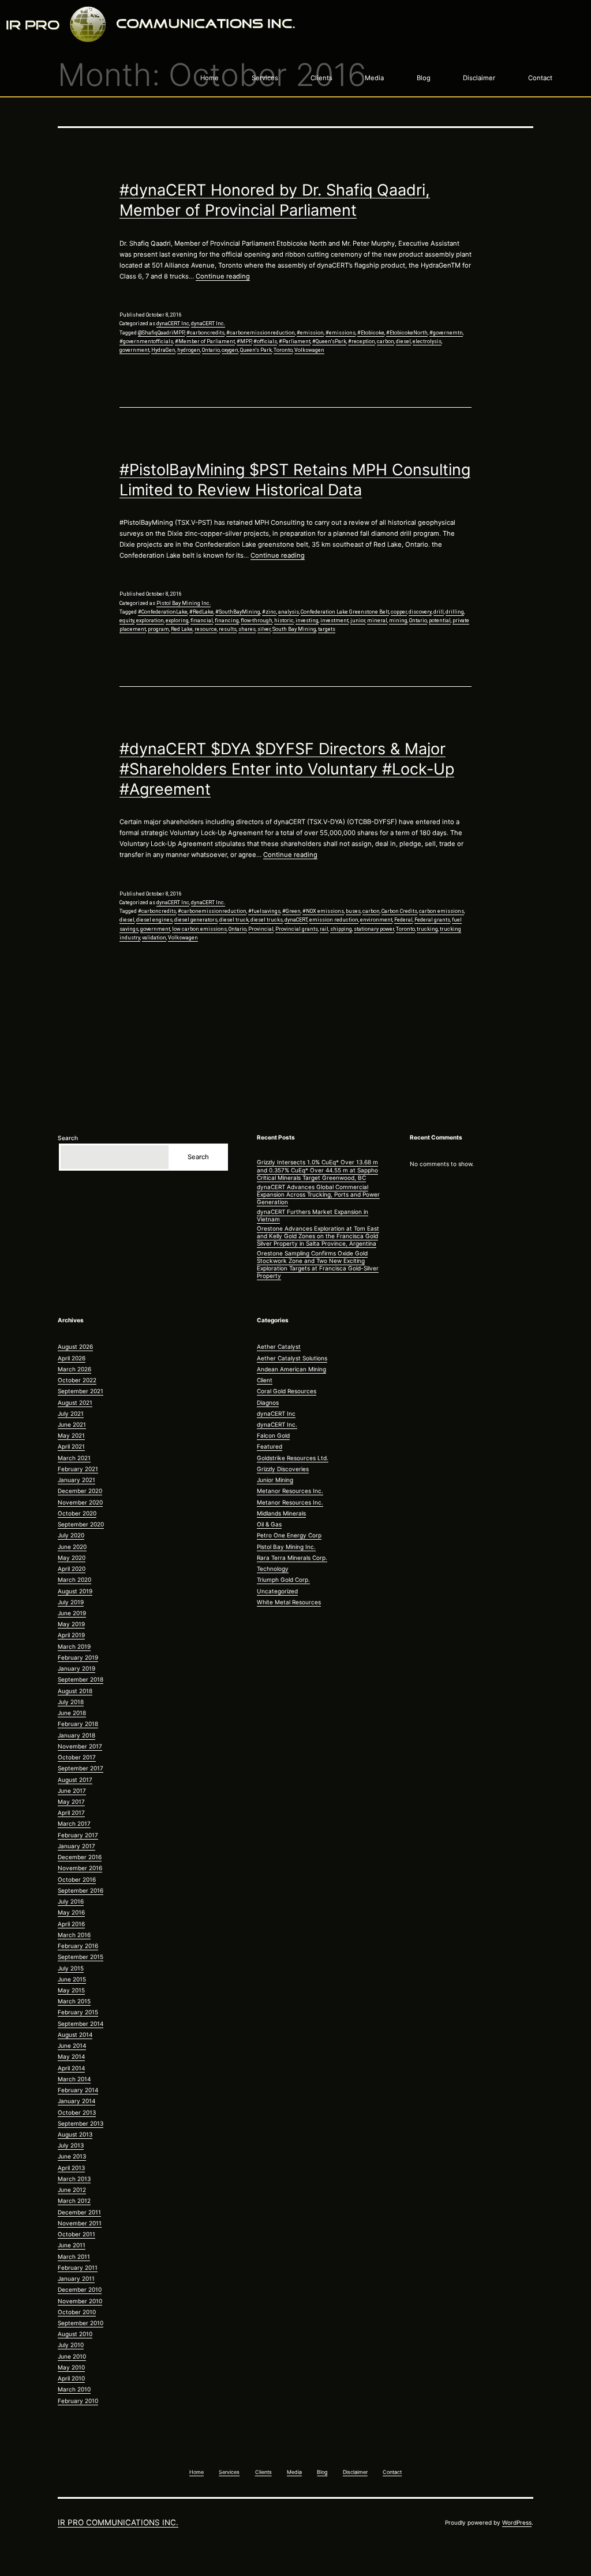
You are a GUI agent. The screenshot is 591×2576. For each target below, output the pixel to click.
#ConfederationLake (163, 612)
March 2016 (74, 1935)
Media (374, 78)
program (158, 629)
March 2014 (74, 2079)
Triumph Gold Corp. (283, 1580)
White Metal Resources (289, 1602)
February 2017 (78, 1835)
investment (334, 621)
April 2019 (71, 1635)
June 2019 (72, 1613)
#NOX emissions (323, 911)
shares (247, 629)
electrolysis (427, 341)
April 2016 (71, 1924)
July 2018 (71, 1702)
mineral (377, 621)
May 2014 (71, 2056)
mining (398, 621)
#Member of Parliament (205, 341)
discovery (420, 612)
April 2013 (71, 2168)
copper (399, 612)
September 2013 (81, 2123)
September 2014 (81, 2024)
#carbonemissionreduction (261, 333)
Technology (273, 1569)
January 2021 (76, 1480)
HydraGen (163, 350)
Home (210, 78)
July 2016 (71, 1901)
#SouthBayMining (238, 612)
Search (68, 1138)
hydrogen (189, 350)
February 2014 (78, 2090)
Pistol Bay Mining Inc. (184, 603)
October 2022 (77, 1380)
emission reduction (334, 920)
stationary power (374, 929)
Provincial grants (297, 929)
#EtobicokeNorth (407, 333)
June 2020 (72, 1547)
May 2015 (71, 1990)
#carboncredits (205, 333)
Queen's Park (256, 350)
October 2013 (77, 2112)
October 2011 (76, 2234)
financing (227, 621)
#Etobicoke (371, 333)
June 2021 (72, 1424)
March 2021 (74, 1458)
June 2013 (72, 2156)
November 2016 (80, 1868)
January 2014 (76, 2101)
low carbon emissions (199, 929)
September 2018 (81, 1679)
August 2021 (75, 1402)
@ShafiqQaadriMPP (161, 333)
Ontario (211, 350)
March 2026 (74, 1369)
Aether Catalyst (279, 1347)
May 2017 (71, 1802)
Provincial (261, 929)
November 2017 (80, 1746)
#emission (310, 333)
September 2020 (81, 1524)
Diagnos (268, 1402)
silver (264, 629)
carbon (386, 341)
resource (206, 629)
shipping (341, 929)
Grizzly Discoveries (283, 1469)
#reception (362, 341)
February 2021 (78, 1469)
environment (376, 920)
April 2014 (71, 2068)
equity (127, 621)
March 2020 (74, 1580)
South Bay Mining (294, 629)
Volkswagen (309, 350)
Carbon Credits (399, 911)
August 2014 (75, 2035)
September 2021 (81, 1391)
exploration (150, 621)
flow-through (257, 621)
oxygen (230, 350)
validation (154, 938)
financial (202, 621)
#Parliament (295, 341)
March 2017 (74, 1823)
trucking (427, 929)
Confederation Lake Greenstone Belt (345, 612)
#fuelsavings (264, 911)
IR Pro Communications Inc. (118, 2522)
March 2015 (74, 2001)
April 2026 (72, 1358)
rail (324, 929)
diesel (403, 341)
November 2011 (80, 2223)
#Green (291, 911)
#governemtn (446, 333)
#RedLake (201, 612)
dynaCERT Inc (173, 324)
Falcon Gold (273, 1435)
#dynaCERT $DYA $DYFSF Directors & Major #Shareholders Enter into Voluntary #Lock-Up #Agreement (287, 769)
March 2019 (74, 1646)
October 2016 (77, 1879)
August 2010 (75, 2334)
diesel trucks (267, 920)
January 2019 (76, 1668)
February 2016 (78, 1946)
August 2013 (75, 2134)
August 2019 (75, 1591)
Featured (270, 1446)
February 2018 (78, 1724)
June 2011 (72, 2245)
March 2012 (74, 2201)
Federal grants (432, 920)
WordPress (517, 2522)
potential (440, 621)
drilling (455, 612)
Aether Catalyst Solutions (292, 1358)
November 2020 (80, 1502)
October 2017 (77, 1757)
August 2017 (75, 1780)
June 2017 (72, 1791)
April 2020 (72, 1569)
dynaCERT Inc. (208, 324)
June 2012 (72, 2190)
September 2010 (81, 2323)
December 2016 (80, 1857)
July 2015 (71, 1968)
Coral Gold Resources (287, 1391)
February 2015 (78, 2012)
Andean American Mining (291, 1369)
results (228, 629)
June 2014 (72, 2045)
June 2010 (72, 2356)
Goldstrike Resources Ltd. (293, 1458)
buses (353, 911)
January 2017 (76, 1846)
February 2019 (78, 1657)
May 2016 (71, 1912)
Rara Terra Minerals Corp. (292, 1558)
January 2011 (76, 2278)
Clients (321, 78)
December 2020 (80, 1491)
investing (307, 621)
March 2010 (74, 2389)
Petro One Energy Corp (289, 1535)
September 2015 (81, 1957)
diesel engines (154, 920)
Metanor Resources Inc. (290, 1491)
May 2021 (71, 1435)
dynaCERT (296, 920)
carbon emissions (442, 911)
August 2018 (75, 1691)
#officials (265, 341)
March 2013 (74, 2179)
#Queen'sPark (329, 341)
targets (327, 629)
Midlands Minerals (281, 1513)
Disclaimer (479, 78)
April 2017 (71, 1812)
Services (265, 78)
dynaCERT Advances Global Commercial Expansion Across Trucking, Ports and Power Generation (318, 1194)
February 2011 (78, 2267)
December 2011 (79, 2212)
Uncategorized (277, 1591)
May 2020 (72, 1558)
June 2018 (72, 1713)
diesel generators (196, 920)
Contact (540, 78)
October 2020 (77, 1513)
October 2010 (77, 2312)
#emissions (341, 333)
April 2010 (71, 2378)
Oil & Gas (269, 1524)
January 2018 (76, 1735)
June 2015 (72, 1979)
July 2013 (71, 2145)
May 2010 (71, 2367)
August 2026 (75, 1347)
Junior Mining (275, 1480)
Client (265, 1380)
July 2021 (71, 1413)
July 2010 (71, 2345)
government (134, 350)
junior (358, 621)
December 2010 (80, 2289)
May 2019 (71, 1624)
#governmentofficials (146, 341)
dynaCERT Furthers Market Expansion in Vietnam (313, 1215)
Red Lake (182, 629)
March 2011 (74, 2257)
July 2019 (71, 1602)
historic (284, 621)
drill (439, 612)
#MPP (244, 341)
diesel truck (234, 920)
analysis (289, 612)
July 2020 (71, 1535)
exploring (177, 621)
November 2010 (80, 2301)
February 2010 (78, 2401)
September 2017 (81, 1768)
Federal (403, 920)
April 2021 (71, 1446)
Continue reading (223, 276)
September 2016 (81, 1890)
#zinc (269, 612)
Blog (424, 78)
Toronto (283, 350)
